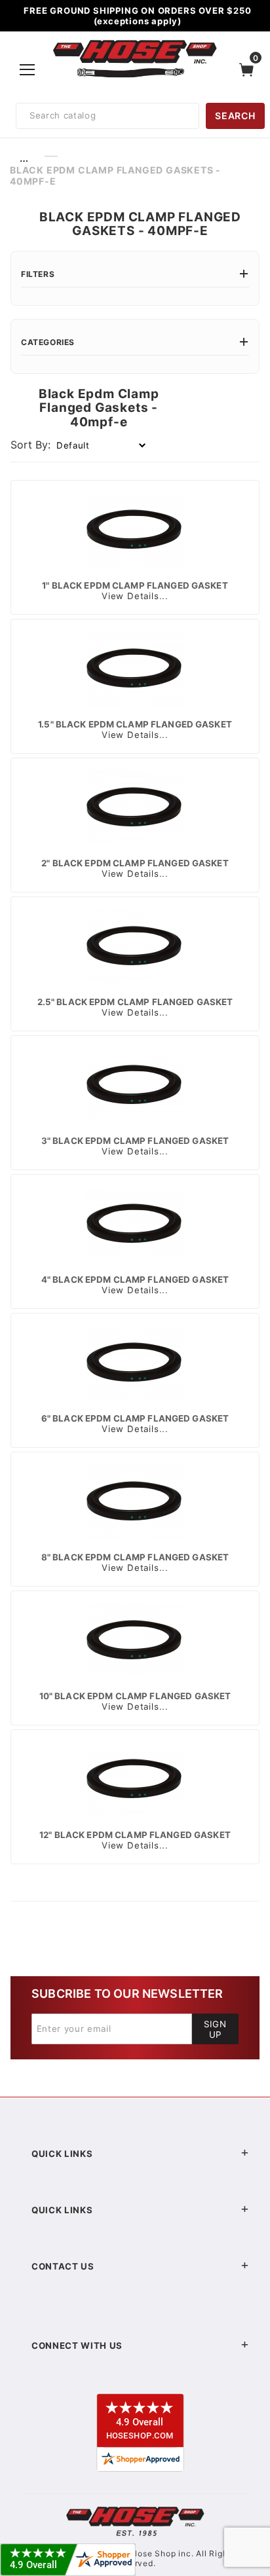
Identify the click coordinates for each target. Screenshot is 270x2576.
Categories (48, 342)
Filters (38, 274)
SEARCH (235, 116)
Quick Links (62, 2154)
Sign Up (215, 2029)
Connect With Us (77, 2346)
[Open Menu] (28, 69)
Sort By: (30, 445)
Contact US (63, 2266)
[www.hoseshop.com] (135, 42)
